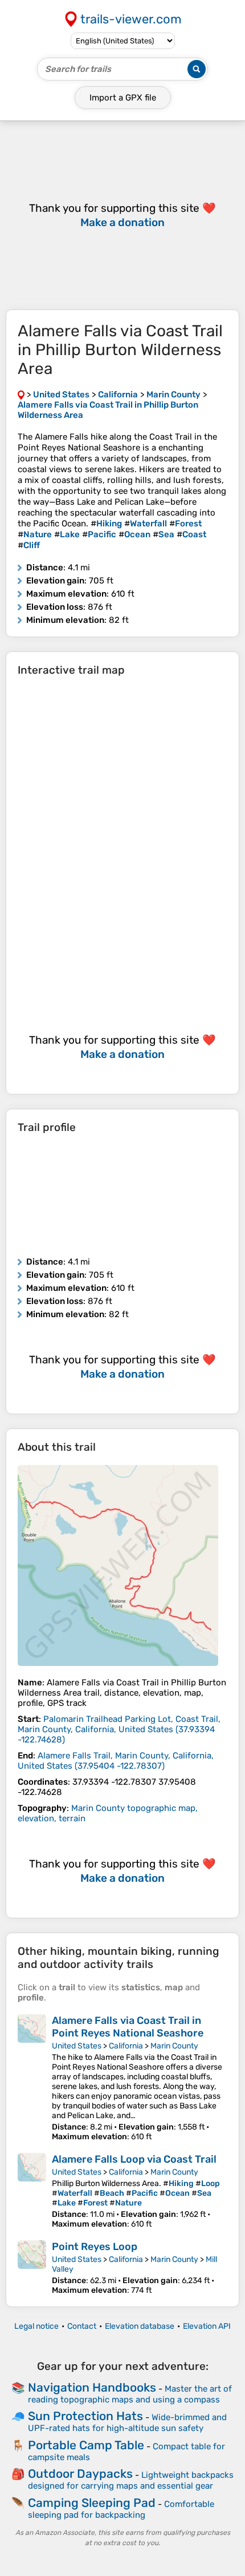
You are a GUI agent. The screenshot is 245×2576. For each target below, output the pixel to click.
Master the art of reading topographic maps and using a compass (130, 2394)
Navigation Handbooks (92, 2387)
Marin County (174, 2046)
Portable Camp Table (86, 2445)
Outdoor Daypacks (80, 2474)
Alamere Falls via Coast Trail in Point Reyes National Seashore (128, 2027)
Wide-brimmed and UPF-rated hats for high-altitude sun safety (127, 2423)
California (126, 2046)
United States (77, 2046)
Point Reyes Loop (95, 2247)
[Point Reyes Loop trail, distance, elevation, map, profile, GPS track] (32, 2268)
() (119, 1729)
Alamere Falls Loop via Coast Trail (134, 2159)
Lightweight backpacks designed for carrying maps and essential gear (131, 2480)
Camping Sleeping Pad (92, 2503)
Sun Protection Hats (85, 2416)
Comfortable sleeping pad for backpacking (121, 2509)
